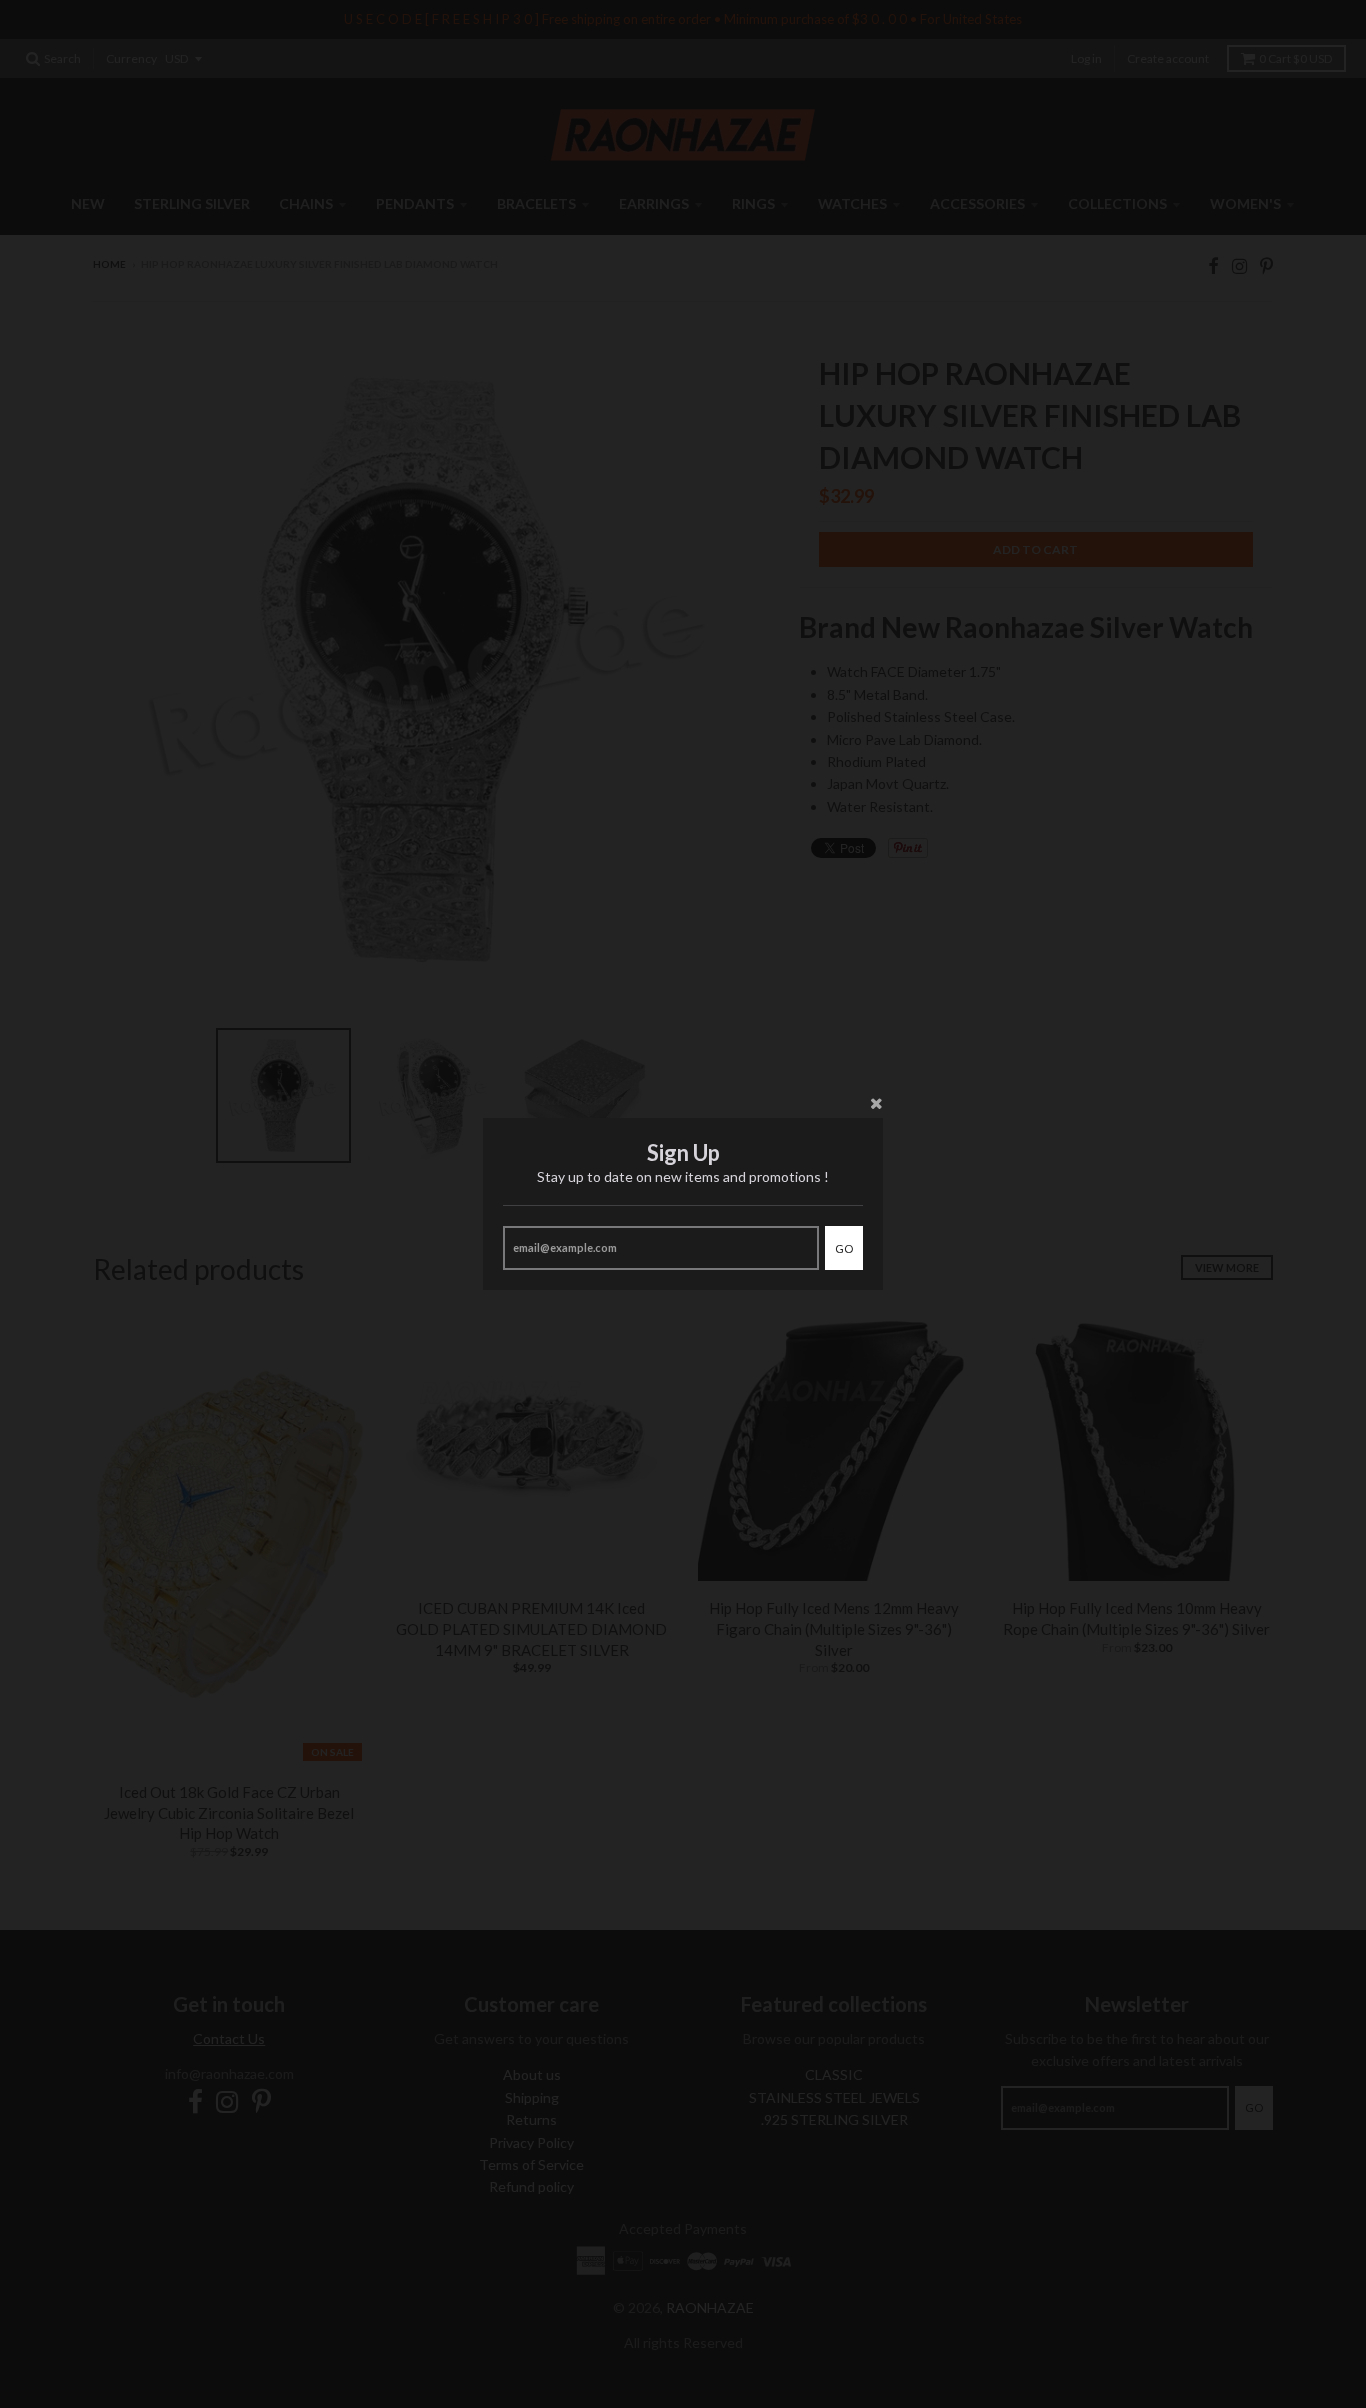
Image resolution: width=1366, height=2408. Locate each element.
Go (844, 1248)
